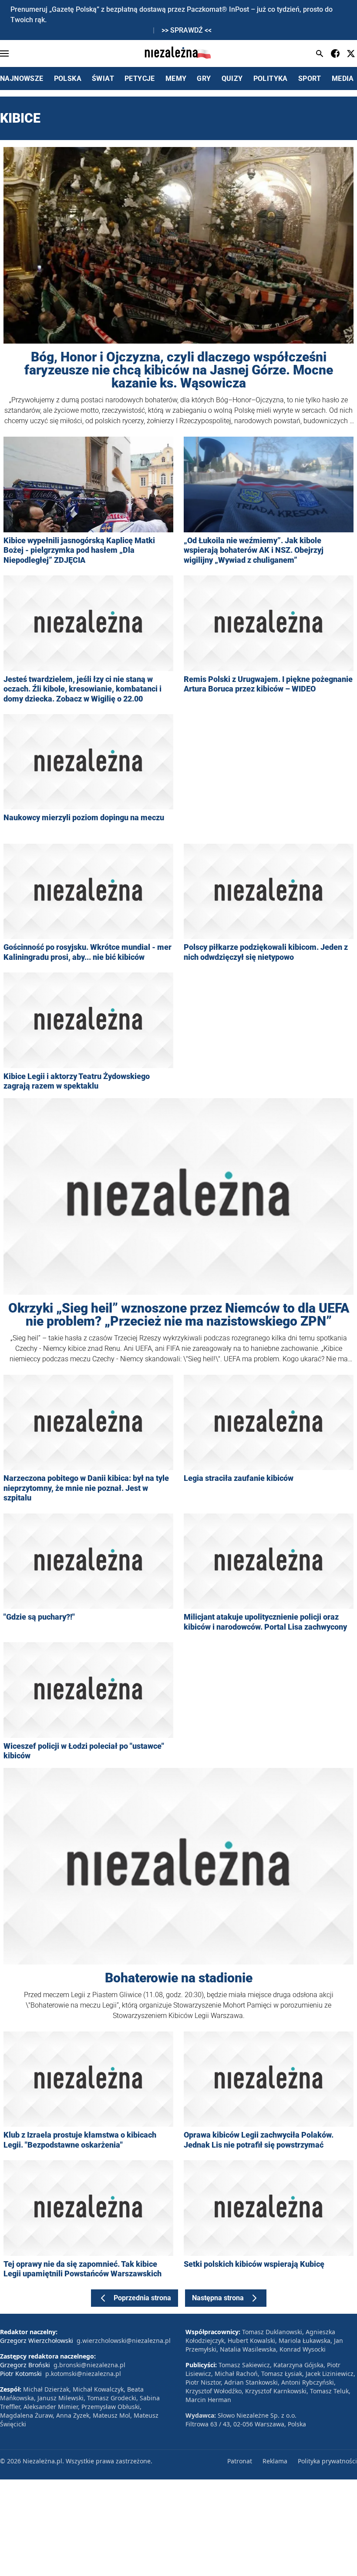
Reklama (275, 2461)
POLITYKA (271, 79)
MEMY (176, 79)
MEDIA (343, 79)
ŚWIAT (103, 79)
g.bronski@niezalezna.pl (89, 2365)
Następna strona (218, 2298)
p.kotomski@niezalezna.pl (83, 2374)
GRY (204, 79)
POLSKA (68, 79)
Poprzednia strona (142, 2298)
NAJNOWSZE (22, 79)
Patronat (240, 2461)
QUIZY (232, 79)
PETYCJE (140, 79)
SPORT (310, 79)
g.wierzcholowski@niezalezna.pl (124, 2340)
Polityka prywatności (327, 2461)
